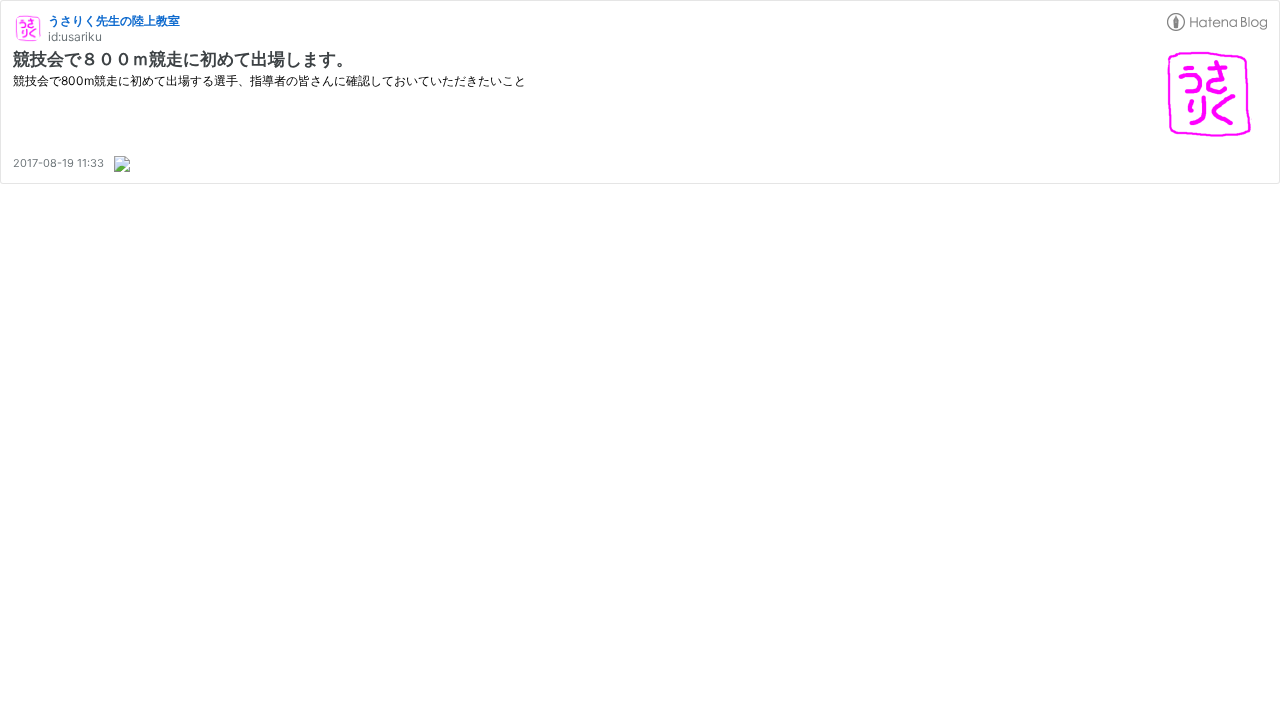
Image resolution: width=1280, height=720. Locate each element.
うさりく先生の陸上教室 (114, 20)
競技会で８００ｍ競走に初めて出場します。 (183, 59)
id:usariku (75, 36)
